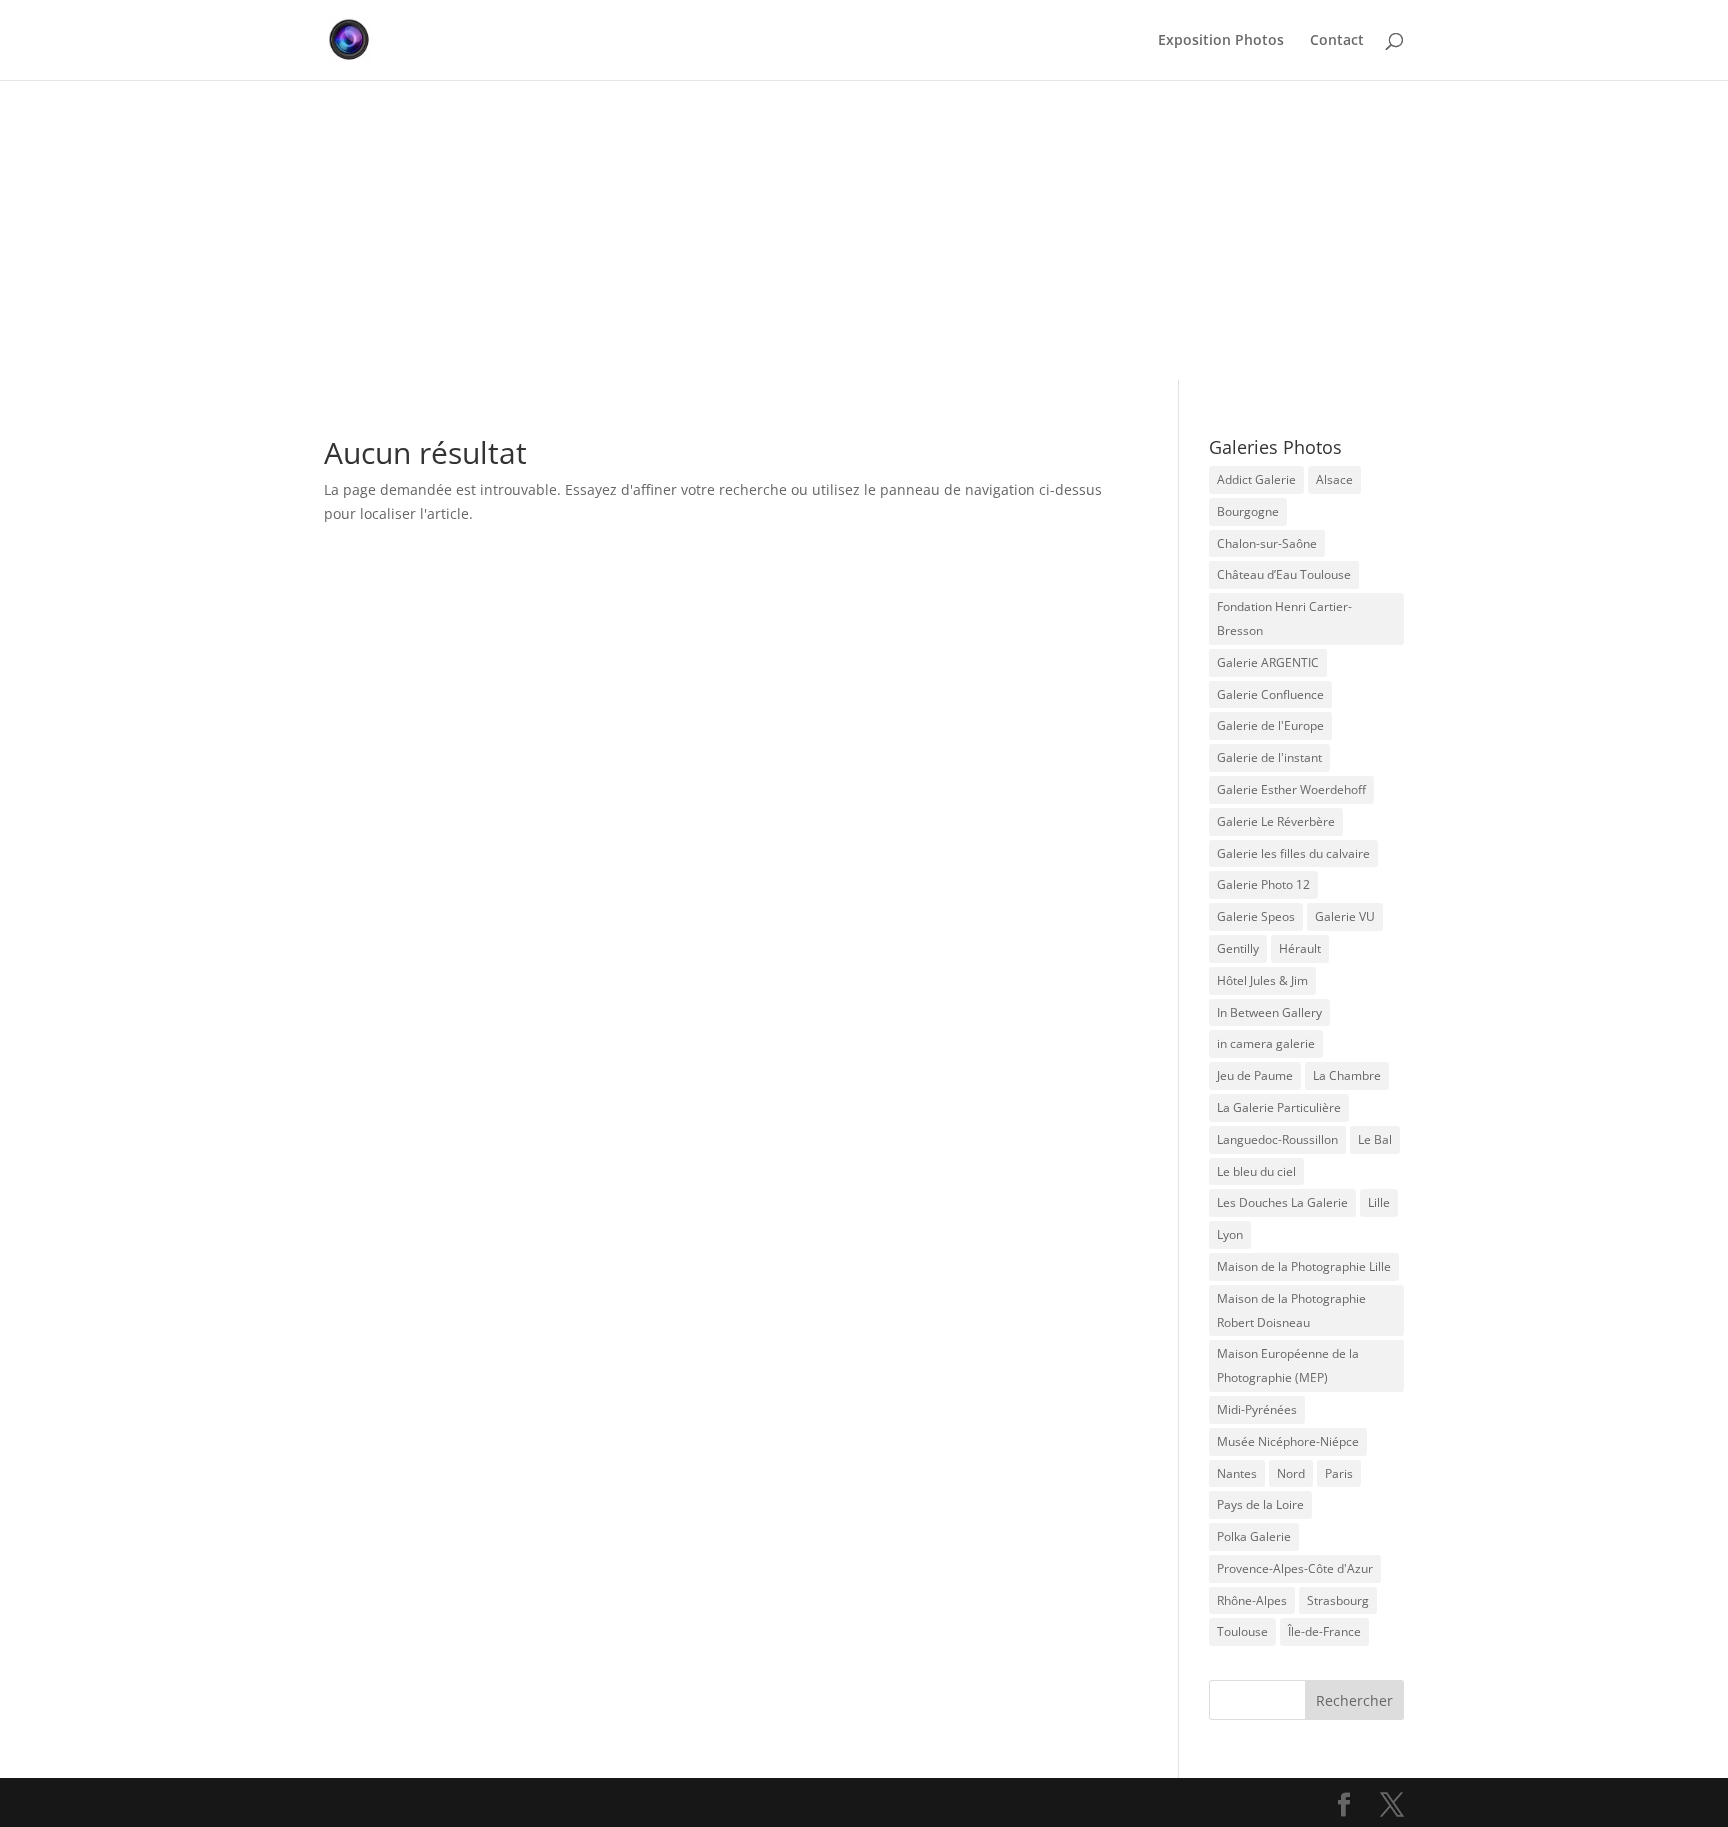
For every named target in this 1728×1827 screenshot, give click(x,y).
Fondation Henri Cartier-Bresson (1284, 618)
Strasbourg (1338, 1600)
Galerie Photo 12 (1263, 884)
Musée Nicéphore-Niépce (1288, 1441)
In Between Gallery (1269, 1012)
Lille (1379, 1202)
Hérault (1300, 948)
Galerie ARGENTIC (1268, 662)
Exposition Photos (1221, 41)
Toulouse (1242, 1631)
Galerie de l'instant (1269, 757)
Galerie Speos (1256, 916)
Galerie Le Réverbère (1276, 821)
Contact (1337, 41)
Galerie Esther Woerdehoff (1291, 789)
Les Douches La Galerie (1282, 1202)
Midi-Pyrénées (1257, 1409)
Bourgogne (1248, 511)
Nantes (1237, 1473)
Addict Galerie (1256, 479)
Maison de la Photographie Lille (1304, 1266)
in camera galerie (1266, 1043)
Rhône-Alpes (1252, 1600)
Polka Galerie (1254, 1536)
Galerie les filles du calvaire (1293, 853)
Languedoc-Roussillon (1277, 1139)
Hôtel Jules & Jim (1262, 980)
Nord (1291, 1473)
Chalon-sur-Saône (1267, 543)
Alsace (1334, 479)
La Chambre (1347, 1075)
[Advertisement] (864, 230)
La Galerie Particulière (1279, 1107)
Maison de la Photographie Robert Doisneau (1291, 1310)
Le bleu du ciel (1256, 1171)
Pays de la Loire (1260, 1504)
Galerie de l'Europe (1270, 725)
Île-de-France (1324, 1631)
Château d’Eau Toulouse (1284, 574)
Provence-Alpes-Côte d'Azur (1295, 1568)
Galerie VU (1345, 916)
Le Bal (1375, 1139)
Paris (1339, 1473)
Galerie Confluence (1270, 694)
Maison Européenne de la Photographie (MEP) (1288, 1365)
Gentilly (1238, 948)
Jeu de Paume (1255, 1075)
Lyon (1230, 1234)
